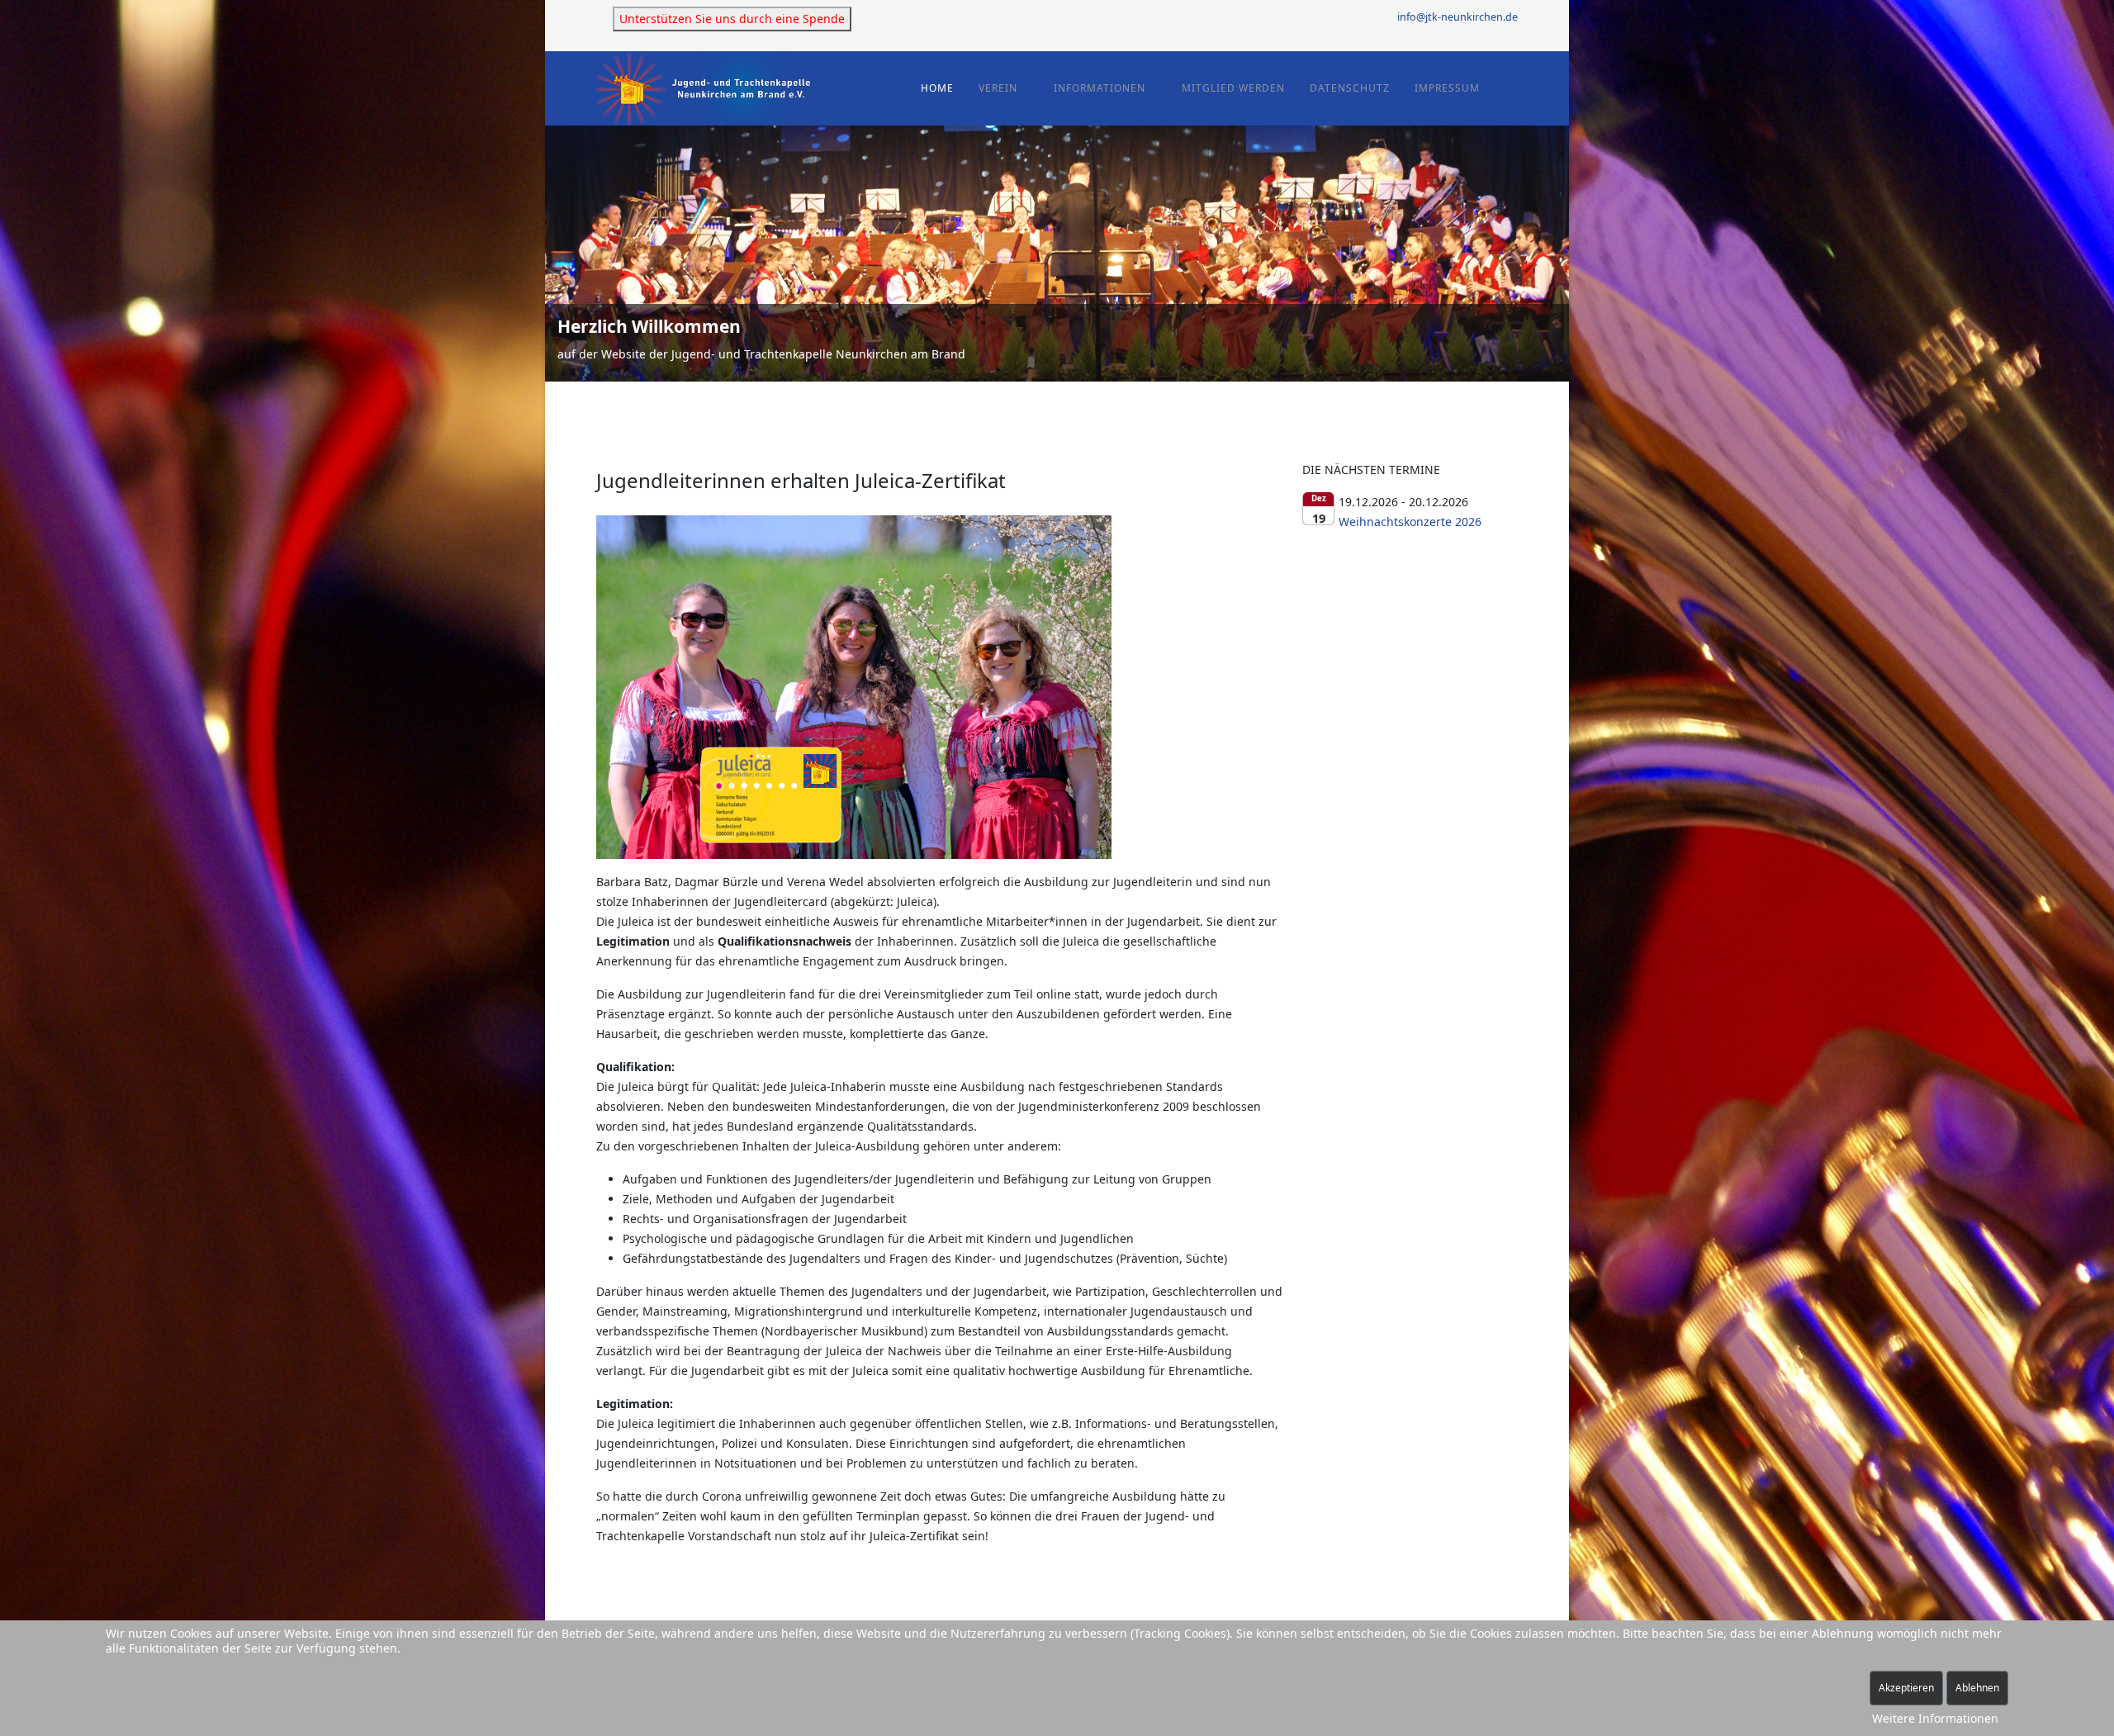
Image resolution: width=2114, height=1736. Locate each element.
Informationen (1100, 88)
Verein (998, 88)
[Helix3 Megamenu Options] (1511, 87)
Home (937, 88)
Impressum (1447, 88)
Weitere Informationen (1935, 1718)
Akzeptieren (1906, 1688)
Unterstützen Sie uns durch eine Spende (732, 19)
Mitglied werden (1233, 88)
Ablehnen (1977, 1688)
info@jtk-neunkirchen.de (1458, 17)
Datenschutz (1350, 88)
